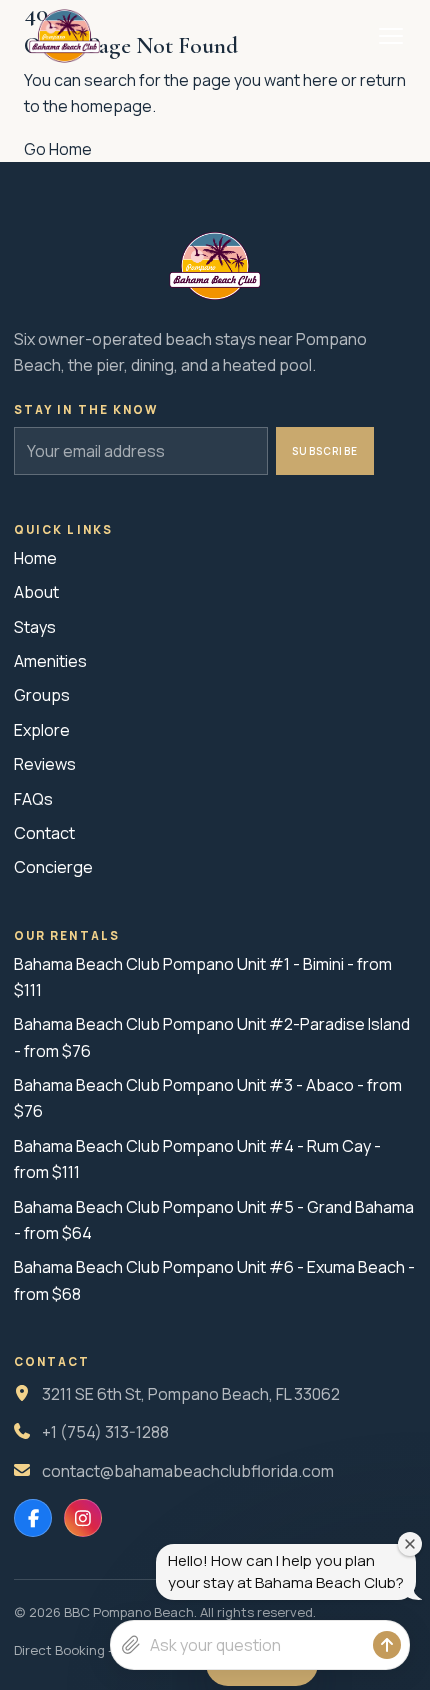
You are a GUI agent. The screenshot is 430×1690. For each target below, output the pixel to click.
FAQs (33, 799)
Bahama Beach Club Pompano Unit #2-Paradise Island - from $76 (212, 1037)
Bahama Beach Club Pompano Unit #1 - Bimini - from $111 (203, 977)
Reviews (45, 764)
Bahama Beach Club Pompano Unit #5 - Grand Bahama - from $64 (214, 1220)
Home (35, 558)
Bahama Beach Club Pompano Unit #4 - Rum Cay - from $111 (197, 1159)
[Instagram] (83, 1518)
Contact (44, 833)
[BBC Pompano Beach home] (64, 36)
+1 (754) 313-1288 (105, 1432)
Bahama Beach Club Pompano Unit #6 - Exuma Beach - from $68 (214, 1280)
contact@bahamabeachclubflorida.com (188, 1471)
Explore (42, 730)
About (36, 592)
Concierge (53, 867)
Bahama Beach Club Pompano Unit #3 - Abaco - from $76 (208, 1098)
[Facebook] (33, 1518)
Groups (42, 695)
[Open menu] (391, 36)
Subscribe (325, 451)
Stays (35, 627)
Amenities (50, 661)
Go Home (58, 149)
